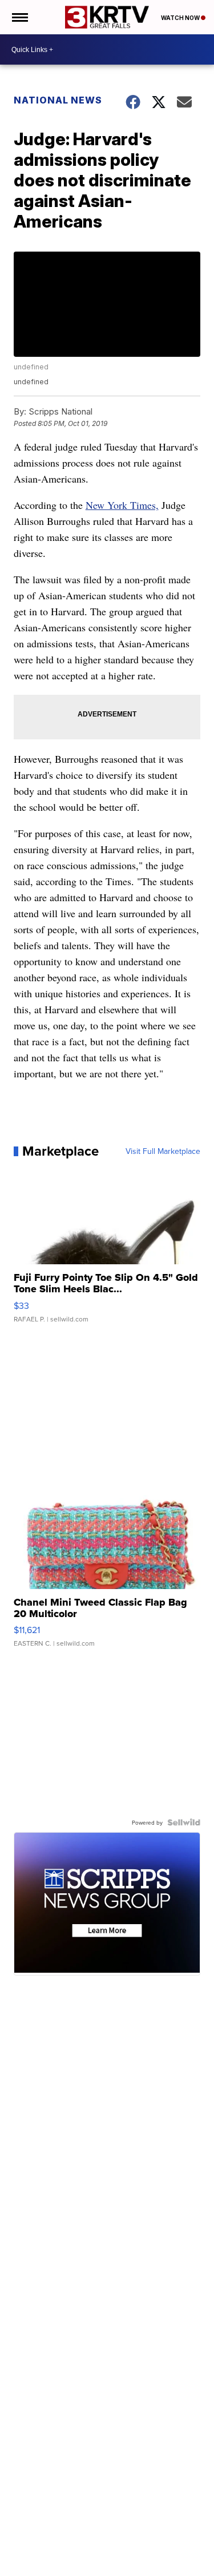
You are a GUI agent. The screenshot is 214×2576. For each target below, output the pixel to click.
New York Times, (122, 505)
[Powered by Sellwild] (184, 1822)
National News (58, 100)
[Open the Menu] (19, 17)
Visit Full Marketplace (163, 1151)
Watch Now (181, 18)
